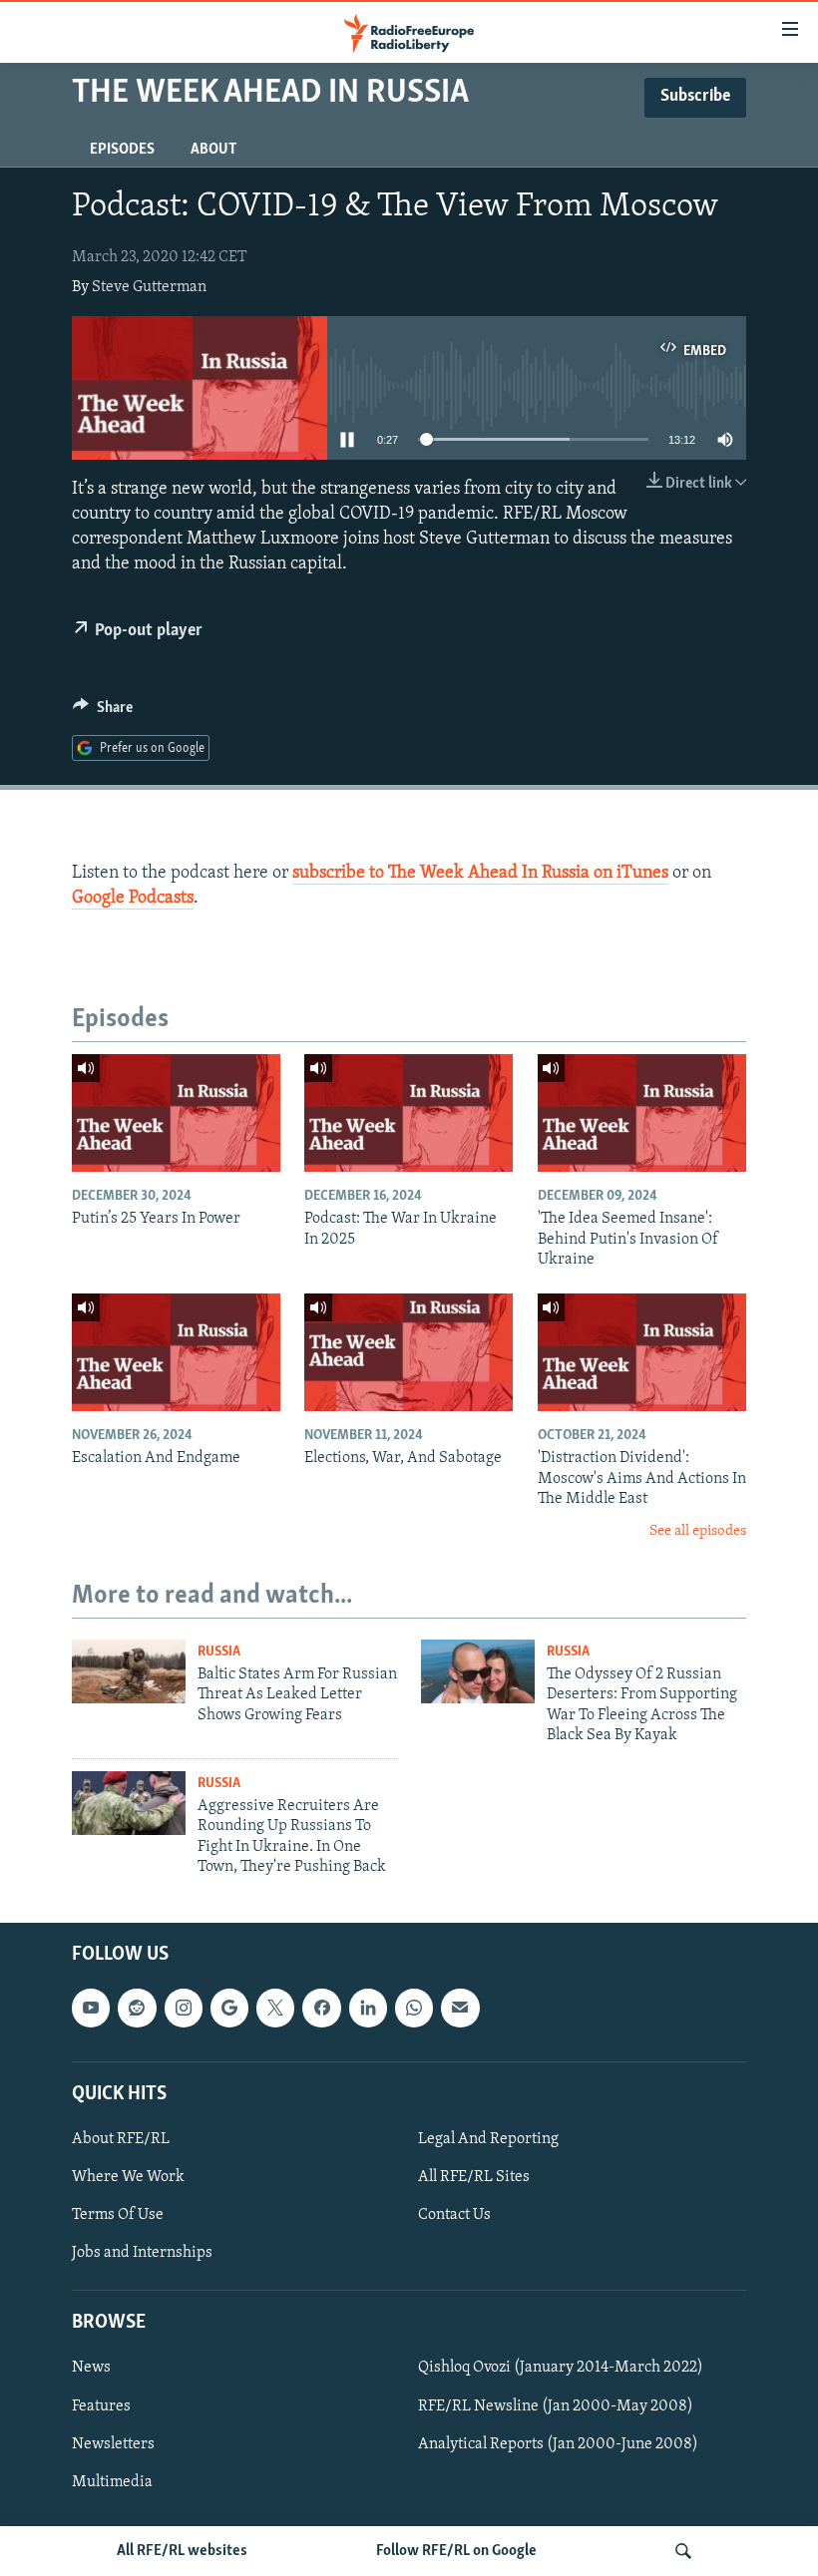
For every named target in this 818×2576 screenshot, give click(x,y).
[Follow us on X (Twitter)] (275, 2009)
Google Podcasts (133, 899)
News (91, 2369)
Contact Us (454, 2215)
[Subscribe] (460, 2009)
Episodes (122, 150)
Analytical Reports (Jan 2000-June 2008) (558, 2444)
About (213, 150)
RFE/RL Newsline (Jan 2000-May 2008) (556, 2406)
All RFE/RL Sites (474, 2177)
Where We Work (128, 2177)
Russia (219, 1652)
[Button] (103, 712)
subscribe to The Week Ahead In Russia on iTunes (480, 874)
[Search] (683, 2551)
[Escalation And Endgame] (176, 1352)
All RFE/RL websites (182, 2551)
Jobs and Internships (142, 2253)
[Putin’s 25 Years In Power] (176, 1113)
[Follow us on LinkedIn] (368, 2009)
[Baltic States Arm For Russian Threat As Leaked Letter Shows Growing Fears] (129, 1671)
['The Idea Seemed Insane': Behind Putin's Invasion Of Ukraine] (642, 1113)
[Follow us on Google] (229, 2009)
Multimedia (112, 2482)
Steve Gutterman (149, 287)
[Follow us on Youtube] (91, 2009)
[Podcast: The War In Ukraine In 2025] (409, 1113)
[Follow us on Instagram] (184, 2009)
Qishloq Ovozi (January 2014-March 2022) (561, 2369)
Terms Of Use (118, 2215)
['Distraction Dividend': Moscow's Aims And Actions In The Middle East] (642, 1352)
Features (101, 2406)
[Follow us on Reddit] (137, 2009)
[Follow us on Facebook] (321, 2009)
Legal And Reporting (488, 2139)
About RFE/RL (121, 2139)
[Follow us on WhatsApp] (414, 2009)
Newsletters (113, 2444)
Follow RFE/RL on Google (456, 2551)
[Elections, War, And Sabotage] (409, 1352)
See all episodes (698, 1531)
